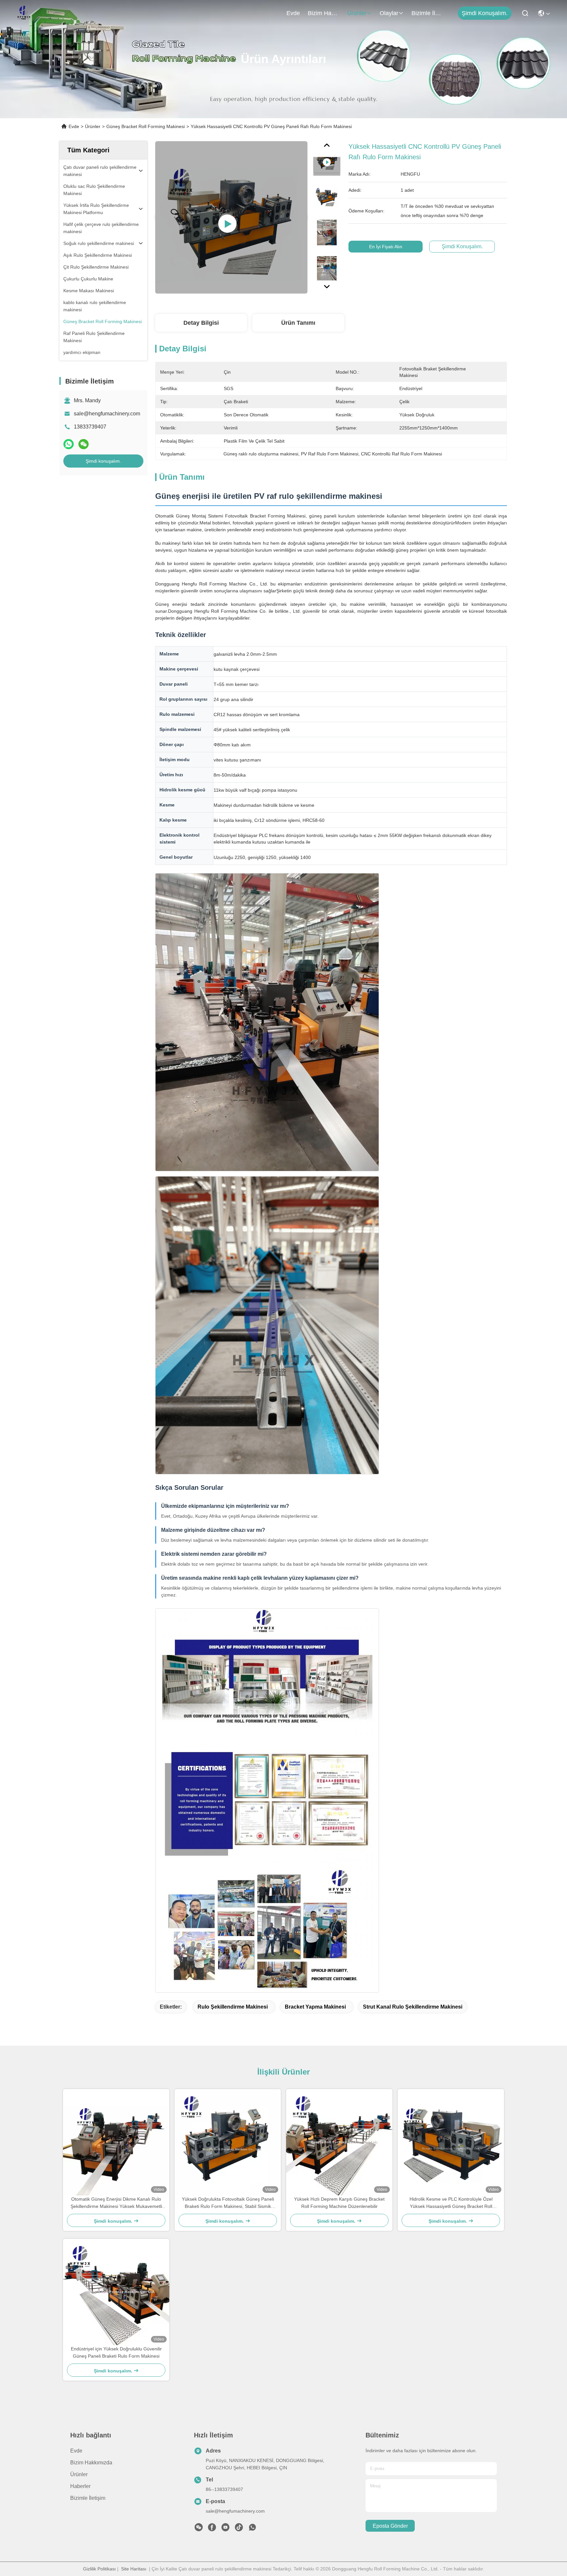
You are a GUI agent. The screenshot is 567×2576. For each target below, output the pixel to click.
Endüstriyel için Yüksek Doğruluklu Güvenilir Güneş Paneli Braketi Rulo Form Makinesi (116, 2352)
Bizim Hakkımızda (324, 13)
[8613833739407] (252, 2529)
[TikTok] (239, 2529)
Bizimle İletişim (427, 13)
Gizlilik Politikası (99, 2569)
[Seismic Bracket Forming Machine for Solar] (231, 217)
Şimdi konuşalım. (485, 13)
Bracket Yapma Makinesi (315, 2007)
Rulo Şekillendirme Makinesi (233, 2007)
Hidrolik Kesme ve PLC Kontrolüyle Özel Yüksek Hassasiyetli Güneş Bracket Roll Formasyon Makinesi (451, 2203)
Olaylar (389, 13)
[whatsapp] (69, 444)
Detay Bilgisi (201, 323)
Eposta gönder (390, 2526)
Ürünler (357, 13)
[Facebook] (212, 2529)
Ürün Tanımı (298, 323)
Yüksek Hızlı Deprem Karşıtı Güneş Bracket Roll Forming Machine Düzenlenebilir (339, 2203)
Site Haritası (134, 2569)
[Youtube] (225, 2529)
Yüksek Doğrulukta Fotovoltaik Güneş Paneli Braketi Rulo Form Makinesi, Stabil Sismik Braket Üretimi (228, 2203)
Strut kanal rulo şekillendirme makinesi (413, 2007)
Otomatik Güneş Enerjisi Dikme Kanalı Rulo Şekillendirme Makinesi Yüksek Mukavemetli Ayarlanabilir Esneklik (116, 2203)
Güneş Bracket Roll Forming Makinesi (146, 126)
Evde (293, 13)
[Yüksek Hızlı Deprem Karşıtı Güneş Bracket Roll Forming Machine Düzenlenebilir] (339, 2142)
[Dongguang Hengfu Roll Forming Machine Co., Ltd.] (24, 13)
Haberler (80, 2486)
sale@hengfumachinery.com (107, 414)
